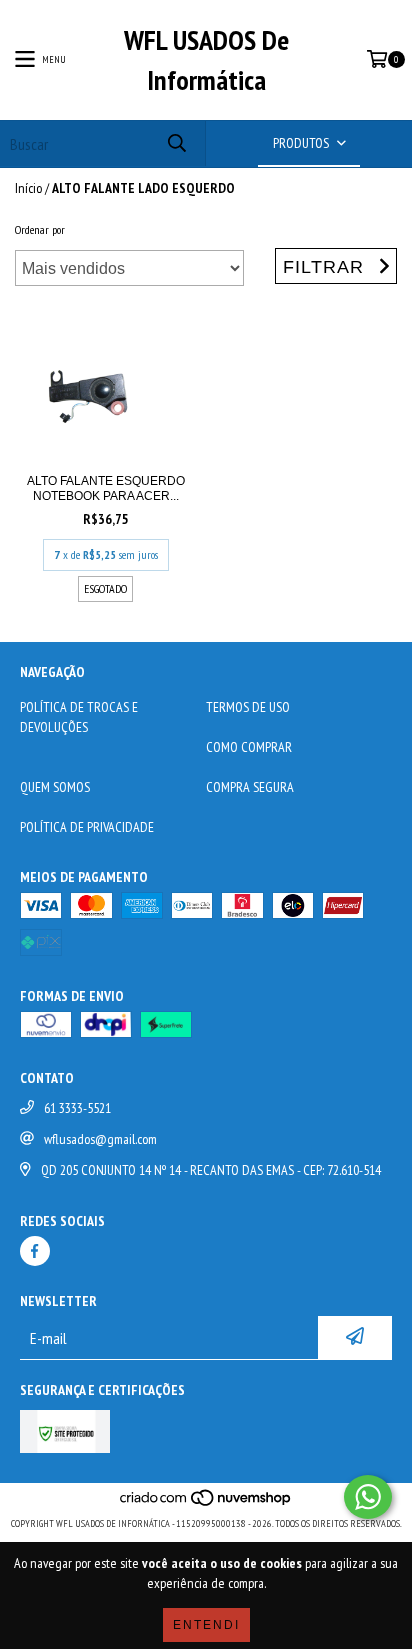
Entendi (206, 1625)
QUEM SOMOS (55, 787)
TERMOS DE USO (248, 707)
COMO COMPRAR (249, 747)
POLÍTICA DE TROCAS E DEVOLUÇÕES (79, 717)
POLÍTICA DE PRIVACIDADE (87, 827)
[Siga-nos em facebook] (35, 1251)
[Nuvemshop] (206, 1503)
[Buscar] (176, 143)
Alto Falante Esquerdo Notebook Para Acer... (106, 488)
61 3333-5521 (77, 1108)
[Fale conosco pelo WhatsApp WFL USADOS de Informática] (368, 1497)
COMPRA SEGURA (250, 787)
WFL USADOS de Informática (206, 59)
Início (28, 188)
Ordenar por (40, 229)
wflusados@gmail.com (100, 1139)
